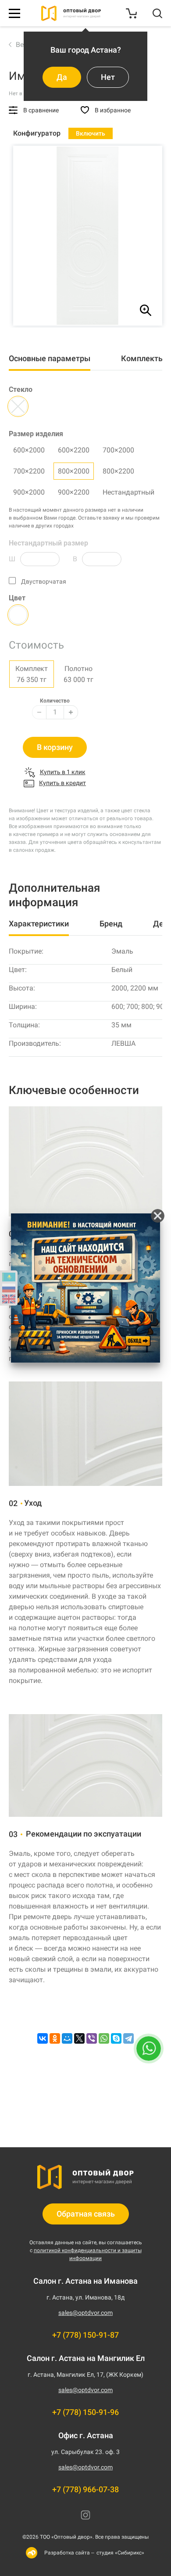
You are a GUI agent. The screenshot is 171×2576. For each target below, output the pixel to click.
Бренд (111, 924)
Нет (108, 77)
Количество (55, 701)
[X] (79, 2038)
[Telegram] (128, 2038)
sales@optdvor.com (85, 2313)
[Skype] (116, 2038)
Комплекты (143, 358)
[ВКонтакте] (43, 2038)
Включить (91, 133)
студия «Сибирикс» (120, 2553)
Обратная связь (86, 2214)
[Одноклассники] (55, 2038)
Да (62, 77)
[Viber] (92, 2038)
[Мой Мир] (67, 2038)
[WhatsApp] (104, 2038)
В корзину (55, 747)
